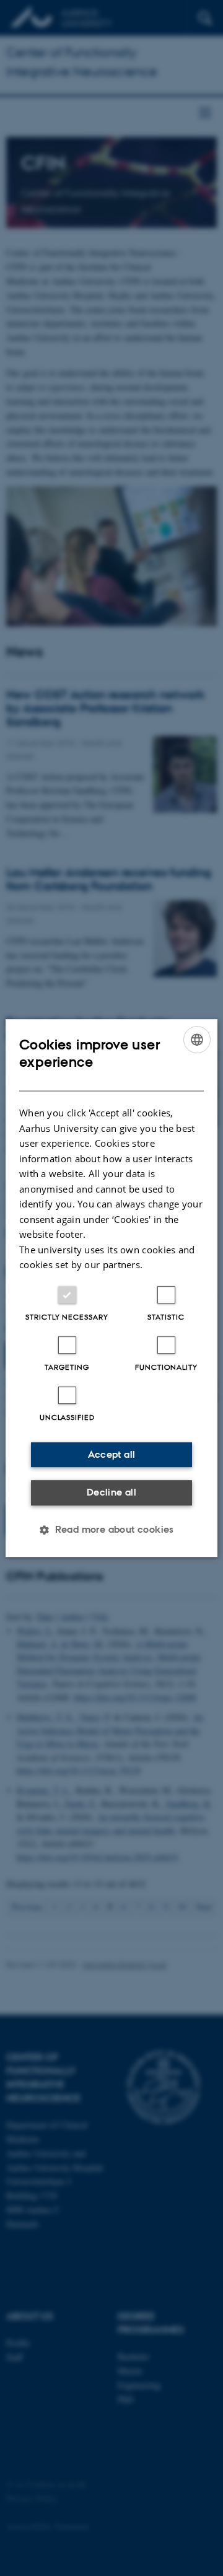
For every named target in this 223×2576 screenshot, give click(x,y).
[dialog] (111, 1288)
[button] (111, 1530)
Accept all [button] (112, 1454)
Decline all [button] (111, 1492)
